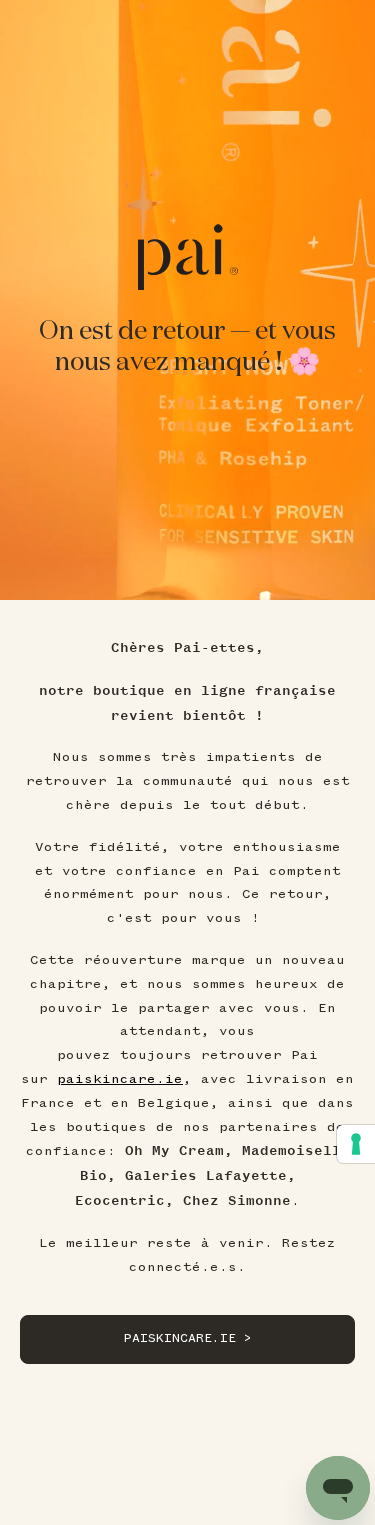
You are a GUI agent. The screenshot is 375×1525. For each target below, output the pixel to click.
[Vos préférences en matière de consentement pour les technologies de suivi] (356, 1144)
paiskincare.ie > (188, 1338)
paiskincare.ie (120, 1079)
